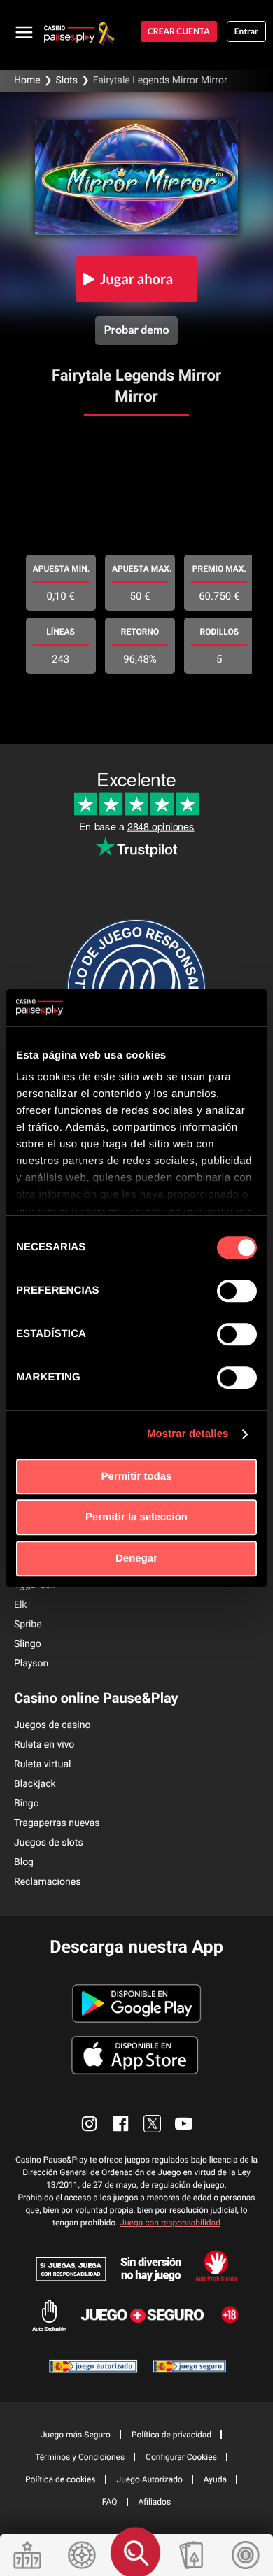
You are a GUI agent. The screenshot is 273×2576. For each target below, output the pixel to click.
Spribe (28, 1625)
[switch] (237, 1291)
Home (27, 80)
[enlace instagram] (89, 2124)
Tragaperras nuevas (57, 1823)
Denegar (136, 1558)
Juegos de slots (49, 1843)
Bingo (27, 1804)
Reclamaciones (47, 1882)
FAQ (110, 2502)
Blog (24, 1862)
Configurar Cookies (181, 2457)
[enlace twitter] (152, 2124)
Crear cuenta (179, 31)
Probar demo (136, 330)
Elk (20, 1605)
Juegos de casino (52, 1725)
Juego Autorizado (150, 2479)
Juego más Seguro (76, 2435)
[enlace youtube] (184, 2124)
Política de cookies (61, 2479)
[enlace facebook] (121, 2124)
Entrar (246, 31)
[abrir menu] (24, 31)
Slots (66, 80)
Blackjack (35, 1784)
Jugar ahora (137, 279)
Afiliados (155, 2502)
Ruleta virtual (42, 1764)
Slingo (28, 1644)
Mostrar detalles (188, 1434)
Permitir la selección (136, 1517)
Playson (31, 1664)
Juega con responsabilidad (170, 2223)
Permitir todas (137, 1477)
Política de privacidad (171, 2435)
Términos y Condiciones (80, 2457)
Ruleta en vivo (44, 1745)
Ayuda (215, 2479)
